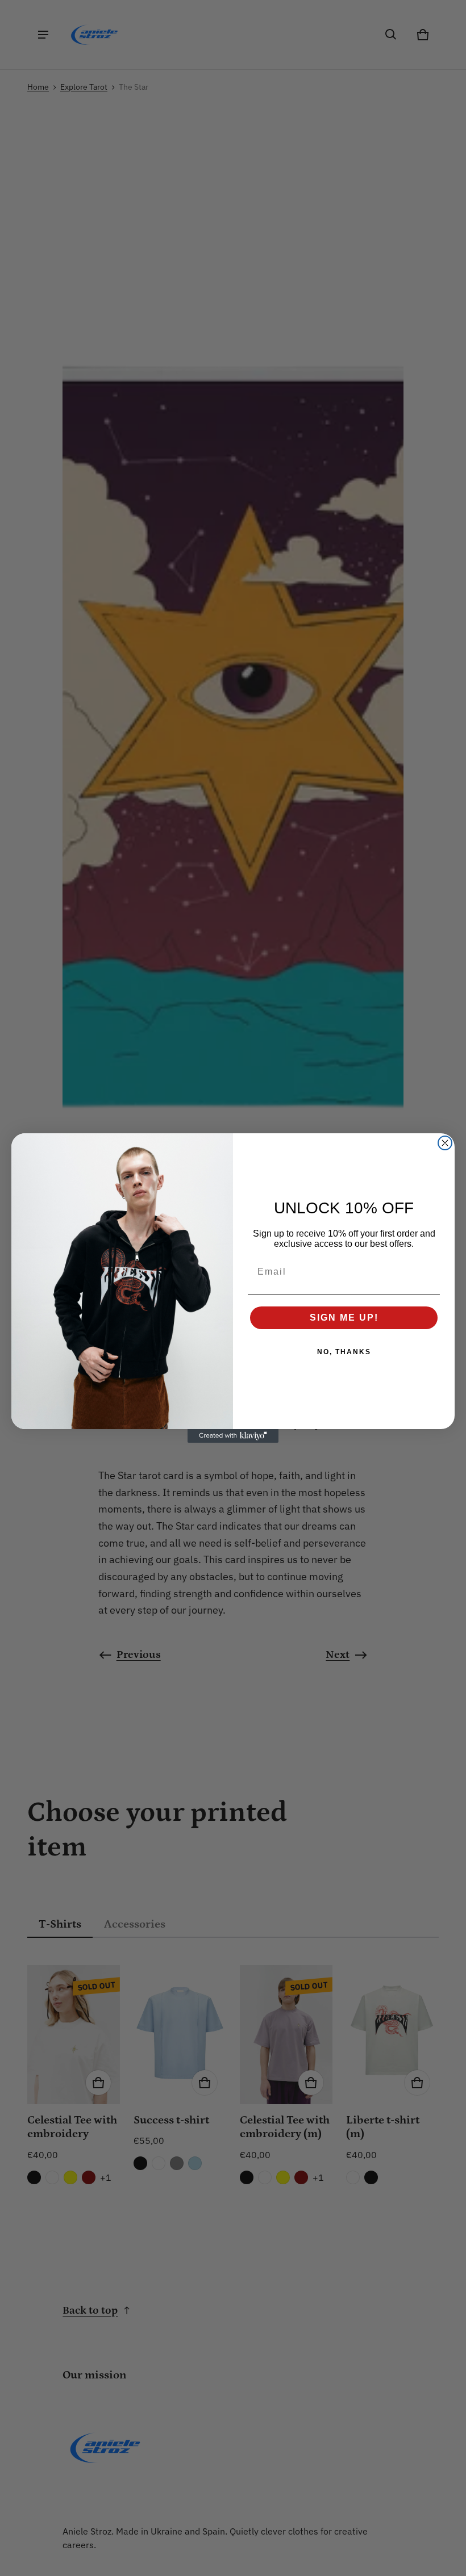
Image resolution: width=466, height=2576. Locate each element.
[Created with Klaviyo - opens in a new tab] (233, 1436)
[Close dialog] (445, 1143)
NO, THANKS (344, 1352)
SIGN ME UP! (344, 1318)
